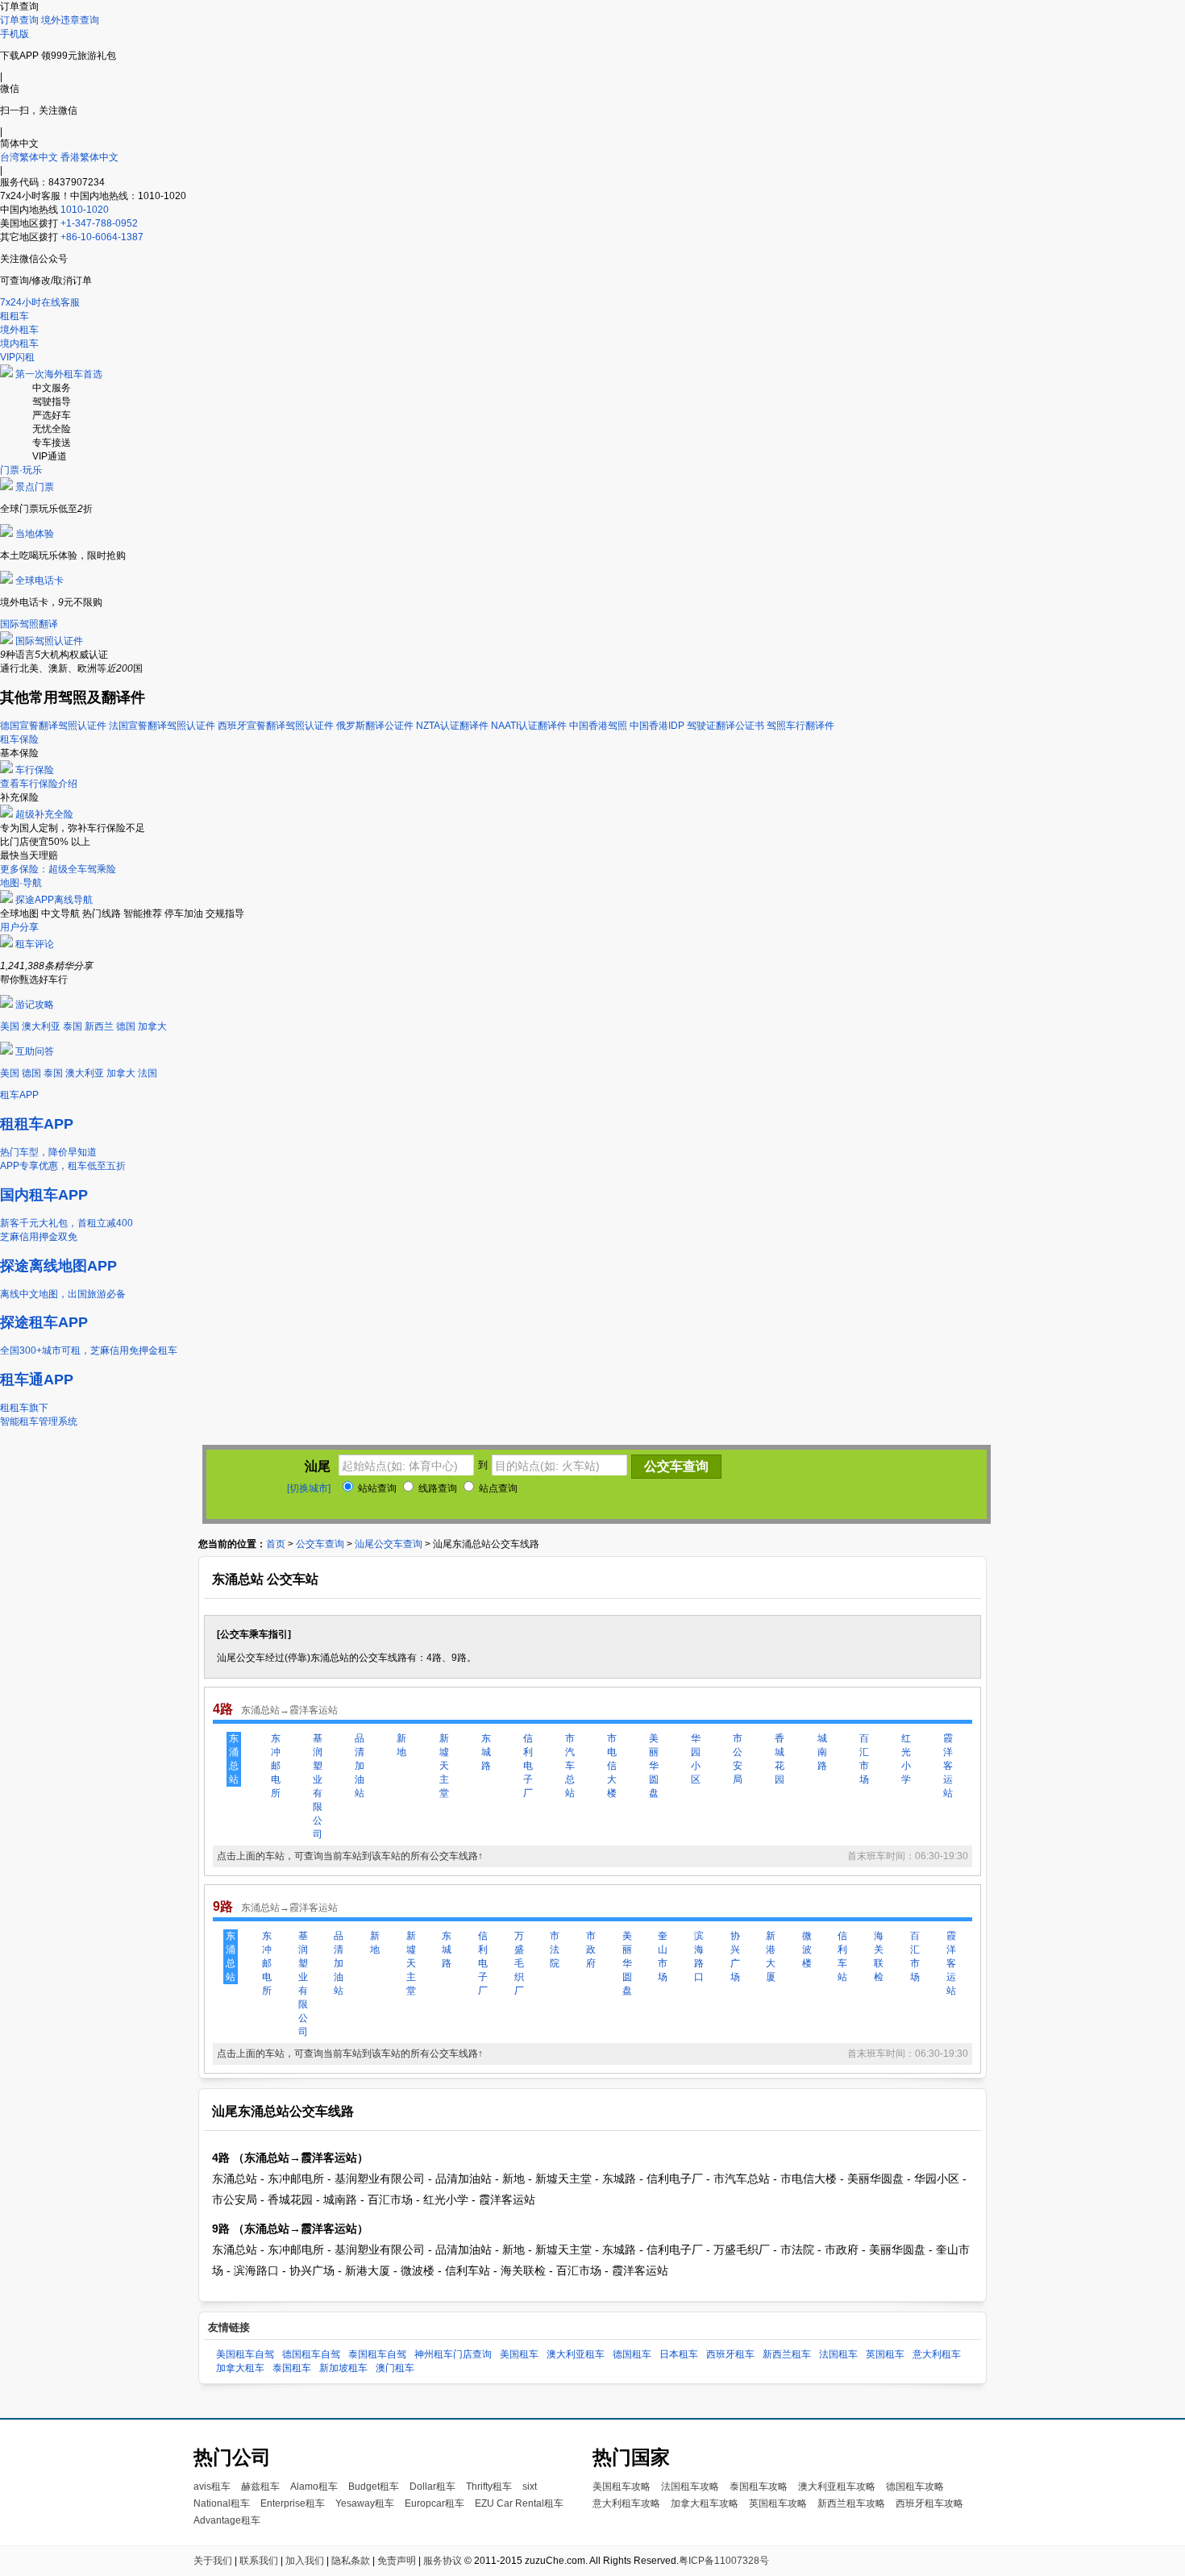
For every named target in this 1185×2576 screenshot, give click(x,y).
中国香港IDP (657, 726)
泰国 (73, 1026)
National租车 (222, 2503)
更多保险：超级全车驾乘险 (58, 869)
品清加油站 (360, 1766)
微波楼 (807, 1950)
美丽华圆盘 (654, 1766)
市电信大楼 (612, 1766)
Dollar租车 (432, 2487)
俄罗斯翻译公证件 (375, 726)
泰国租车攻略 (759, 2487)
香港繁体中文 (89, 157)
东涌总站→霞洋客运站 (289, 1710)
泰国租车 (292, 2368)
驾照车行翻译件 (800, 726)
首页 (276, 1544)
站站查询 (376, 1488)
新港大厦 (771, 1956)
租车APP (19, 1095)
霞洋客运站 (948, 1766)
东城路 (486, 1752)
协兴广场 (735, 1956)
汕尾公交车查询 (389, 1544)
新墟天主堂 (444, 1766)
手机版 (15, 34)
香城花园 (780, 1759)
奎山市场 (663, 1956)
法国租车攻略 (690, 2487)
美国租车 (519, 2354)
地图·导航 (21, 883)
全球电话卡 (39, 581)
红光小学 (906, 1759)
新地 (401, 1745)
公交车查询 (320, 1544)
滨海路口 (699, 1956)
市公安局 (738, 1759)
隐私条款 (351, 2561)
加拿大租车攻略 (705, 2503)
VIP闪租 (17, 357)
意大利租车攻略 (626, 2503)
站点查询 (497, 1488)
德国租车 (632, 2354)
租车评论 (35, 944)
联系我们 (259, 2561)
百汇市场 (864, 1759)
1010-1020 (85, 210)
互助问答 (35, 1051)
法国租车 (838, 2354)
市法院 (555, 1950)
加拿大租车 (240, 2368)
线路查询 (437, 1488)
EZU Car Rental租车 (519, 2503)
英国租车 (885, 2354)
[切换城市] (309, 1488)
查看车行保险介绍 (39, 784)
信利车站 (842, 1956)
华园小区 (696, 1759)
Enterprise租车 (293, 2503)
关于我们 (213, 2561)
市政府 (591, 1950)
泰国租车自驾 (377, 2354)
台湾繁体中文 (30, 157)
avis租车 (212, 2487)
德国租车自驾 (311, 2354)
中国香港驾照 (598, 726)
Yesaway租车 (365, 2503)
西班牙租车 (730, 2354)
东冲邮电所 (276, 1766)
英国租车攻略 (778, 2503)
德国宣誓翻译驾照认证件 (53, 726)
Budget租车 (374, 2487)
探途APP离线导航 (54, 900)
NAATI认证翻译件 (529, 726)
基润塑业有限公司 (318, 1786)
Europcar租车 (434, 2503)
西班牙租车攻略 (929, 2503)
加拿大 (152, 1026)
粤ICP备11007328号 (724, 2561)
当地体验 (35, 534)
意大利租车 (937, 2354)
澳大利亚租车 (576, 2354)
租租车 (15, 316)
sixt (530, 2487)
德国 (126, 1026)
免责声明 (397, 2561)
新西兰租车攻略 (851, 2503)
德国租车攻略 (915, 2487)
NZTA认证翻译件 (452, 726)
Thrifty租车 (489, 2487)
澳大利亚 (41, 1026)
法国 (148, 1073)
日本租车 (679, 2354)
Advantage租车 (227, 2520)
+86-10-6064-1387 (102, 237)
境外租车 (19, 330)
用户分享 (19, 927)
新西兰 (99, 1026)
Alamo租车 (314, 2487)
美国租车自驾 (245, 2354)
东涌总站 (234, 1759)
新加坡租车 (343, 2368)
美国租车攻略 (622, 2487)
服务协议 (443, 2561)
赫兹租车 (260, 2487)
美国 (10, 1026)
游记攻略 (35, 1005)
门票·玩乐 (21, 470)
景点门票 (35, 487)
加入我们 (305, 2561)
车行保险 (35, 770)
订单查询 (19, 20)
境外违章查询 (70, 20)
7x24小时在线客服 (40, 302)
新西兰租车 (787, 2354)
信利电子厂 (528, 1766)
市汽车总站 (570, 1766)
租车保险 (19, 739)
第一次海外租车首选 (59, 374)
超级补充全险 (44, 814)
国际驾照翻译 (29, 624)
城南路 (822, 1752)
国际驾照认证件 (49, 641)
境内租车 (19, 343)
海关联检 (879, 1956)
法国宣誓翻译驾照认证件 (162, 726)
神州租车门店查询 (453, 2354)
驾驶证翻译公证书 (726, 726)
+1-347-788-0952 (99, 223)
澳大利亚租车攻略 (837, 2487)
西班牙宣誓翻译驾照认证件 (276, 726)
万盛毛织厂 (519, 1963)
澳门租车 (395, 2368)
